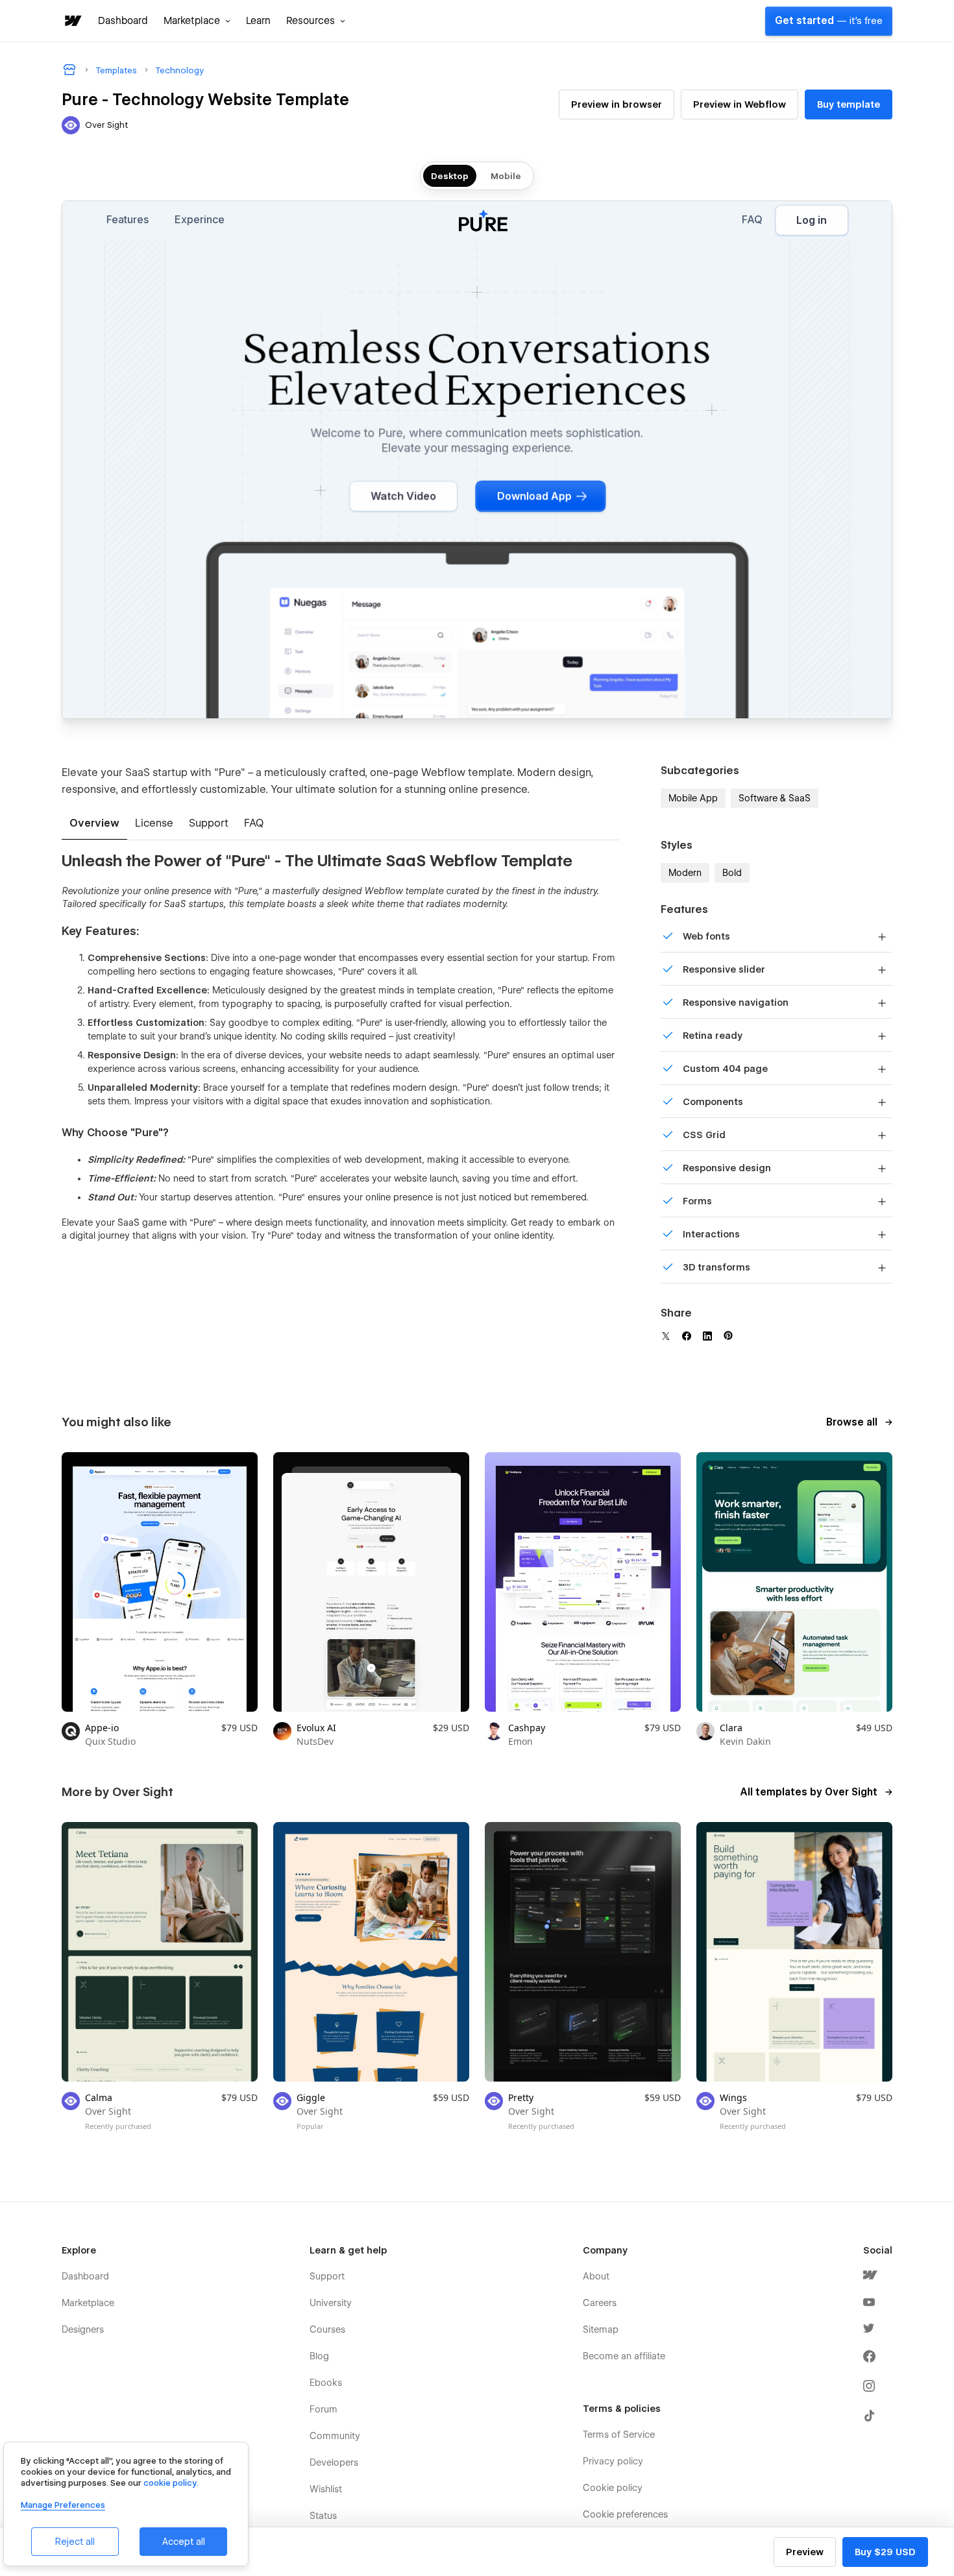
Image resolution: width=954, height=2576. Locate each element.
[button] (197, 21)
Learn (258, 21)
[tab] (94, 824)
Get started (829, 21)
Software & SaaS (775, 798)
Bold (732, 873)
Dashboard (123, 21)
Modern (685, 873)
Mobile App (693, 798)
